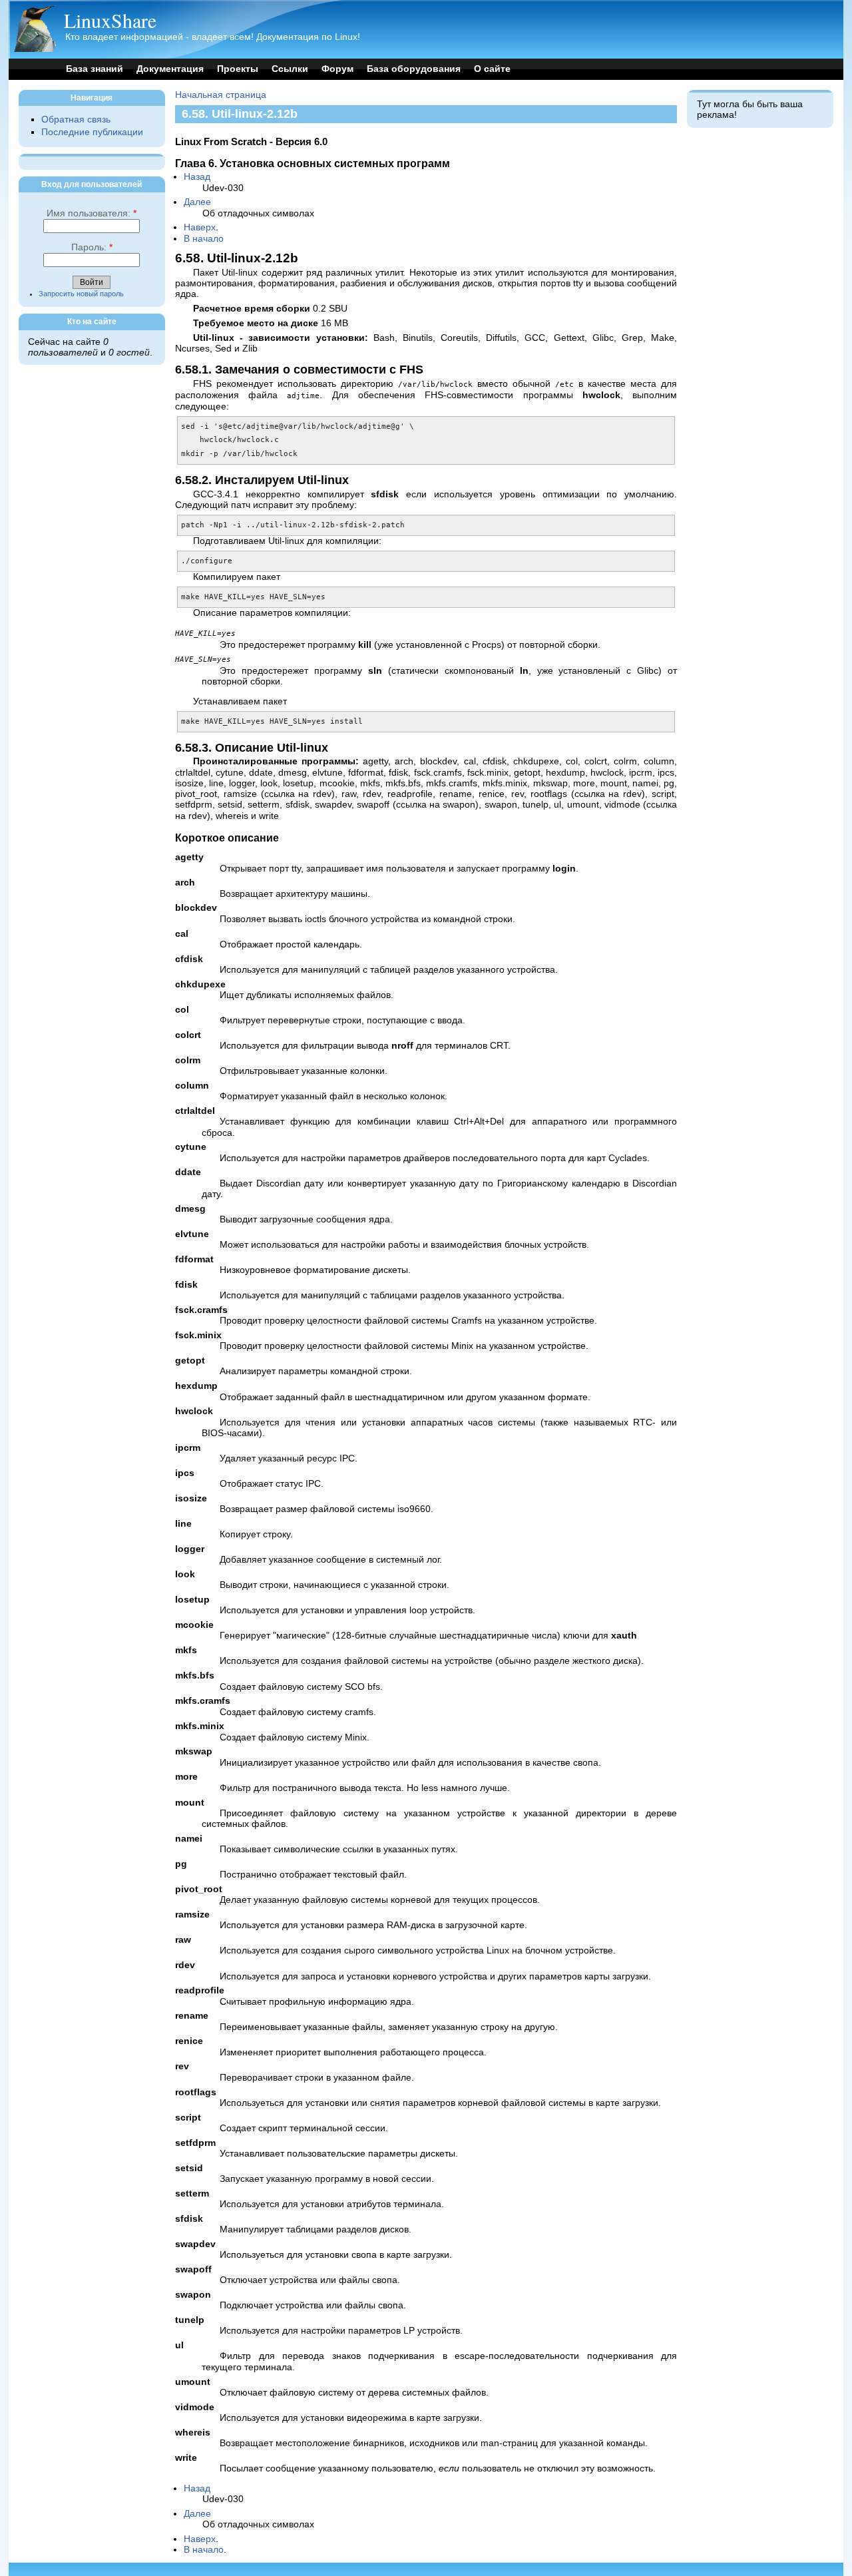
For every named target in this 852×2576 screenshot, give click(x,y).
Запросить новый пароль (81, 294)
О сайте (492, 69)
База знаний (95, 69)
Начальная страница (221, 95)
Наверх (200, 227)
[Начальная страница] (35, 49)
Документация (170, 69)
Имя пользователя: (92, 213)
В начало (204, 239)
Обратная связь (76, 120)
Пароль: (92, 247)
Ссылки (290, 69)
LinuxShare (110, 20)
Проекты (238, 69)
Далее (197, 202)
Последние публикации (92, 132)
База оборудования (414, 69)
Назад (197, 177)
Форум (337, 69)
